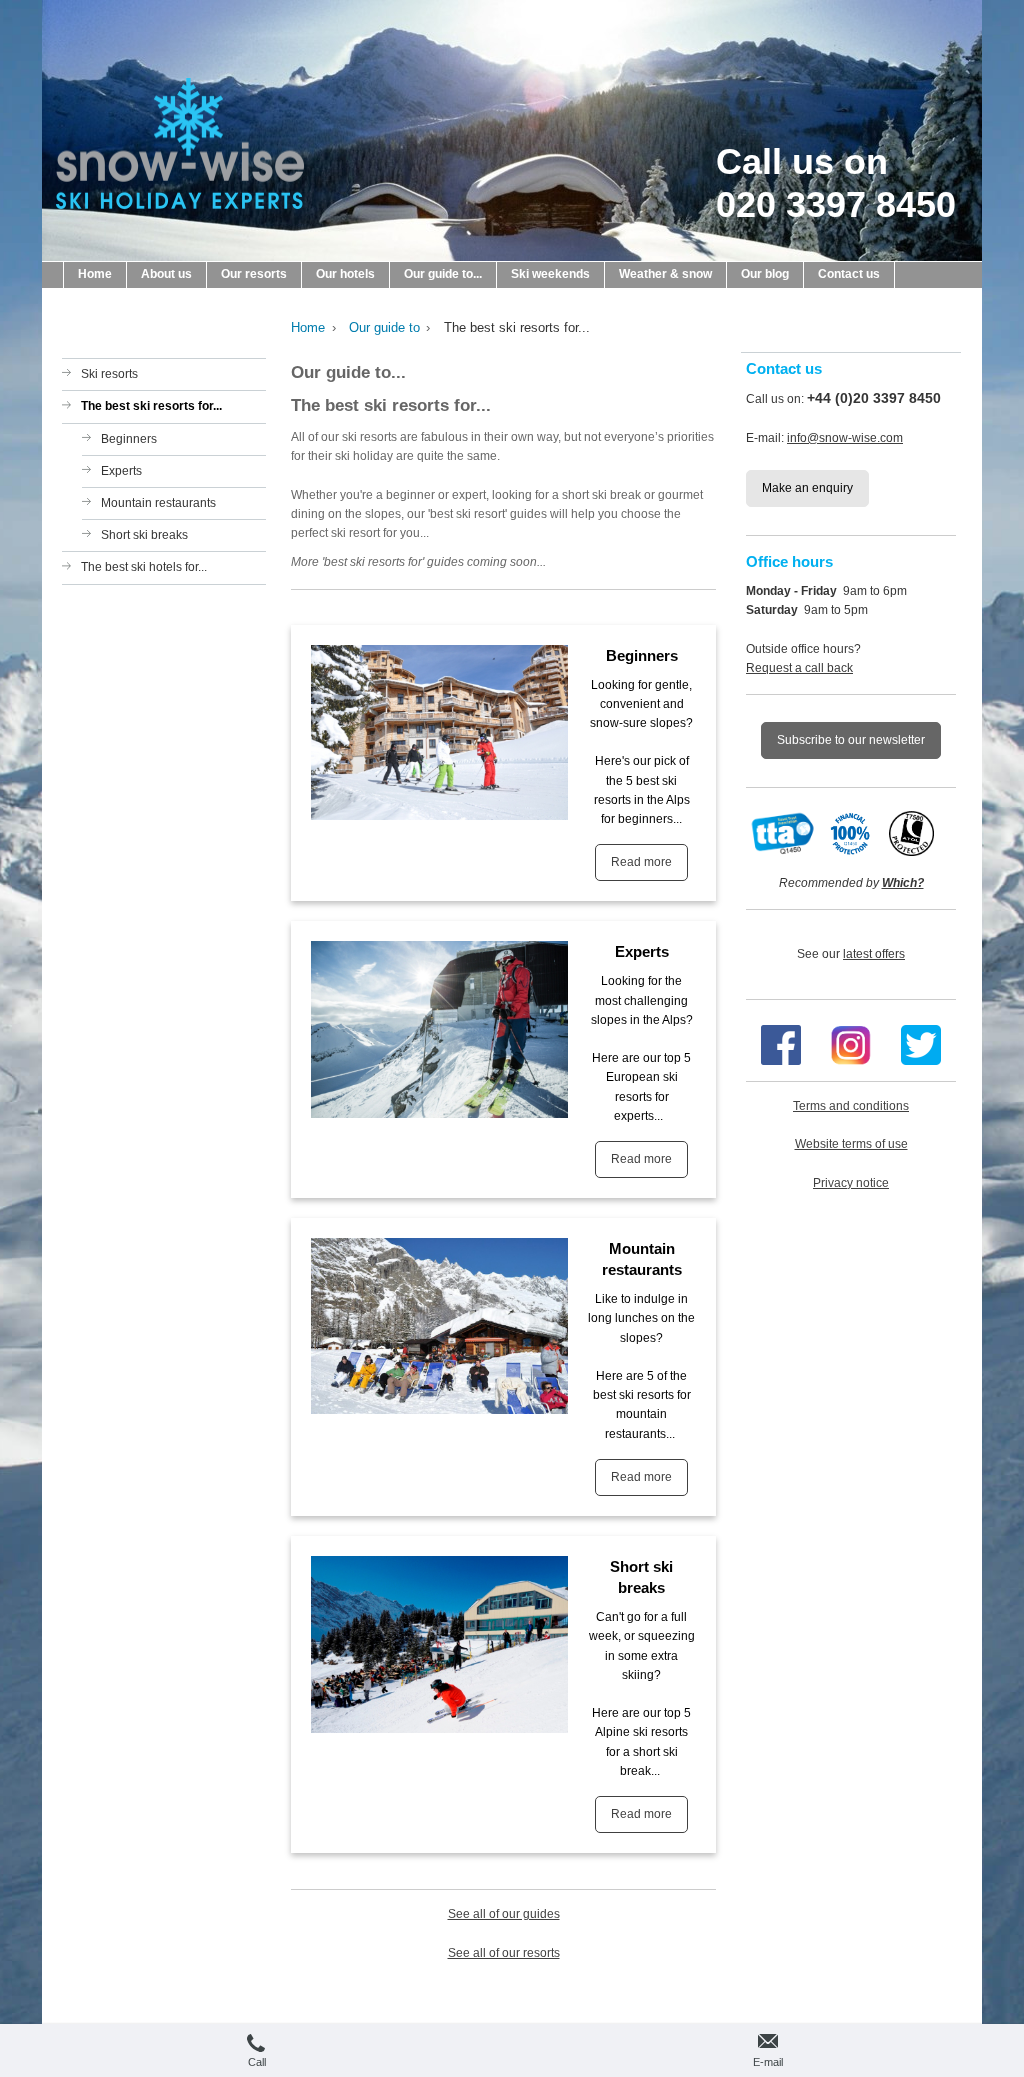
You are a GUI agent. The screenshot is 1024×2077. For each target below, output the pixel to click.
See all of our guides (504, 1914)
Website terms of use (851, 1144)
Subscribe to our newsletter (851, 740)
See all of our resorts (504, 1953)
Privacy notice (851, 1183)
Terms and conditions (851, 1106)
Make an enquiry (807, 488)
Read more (641, 862)
